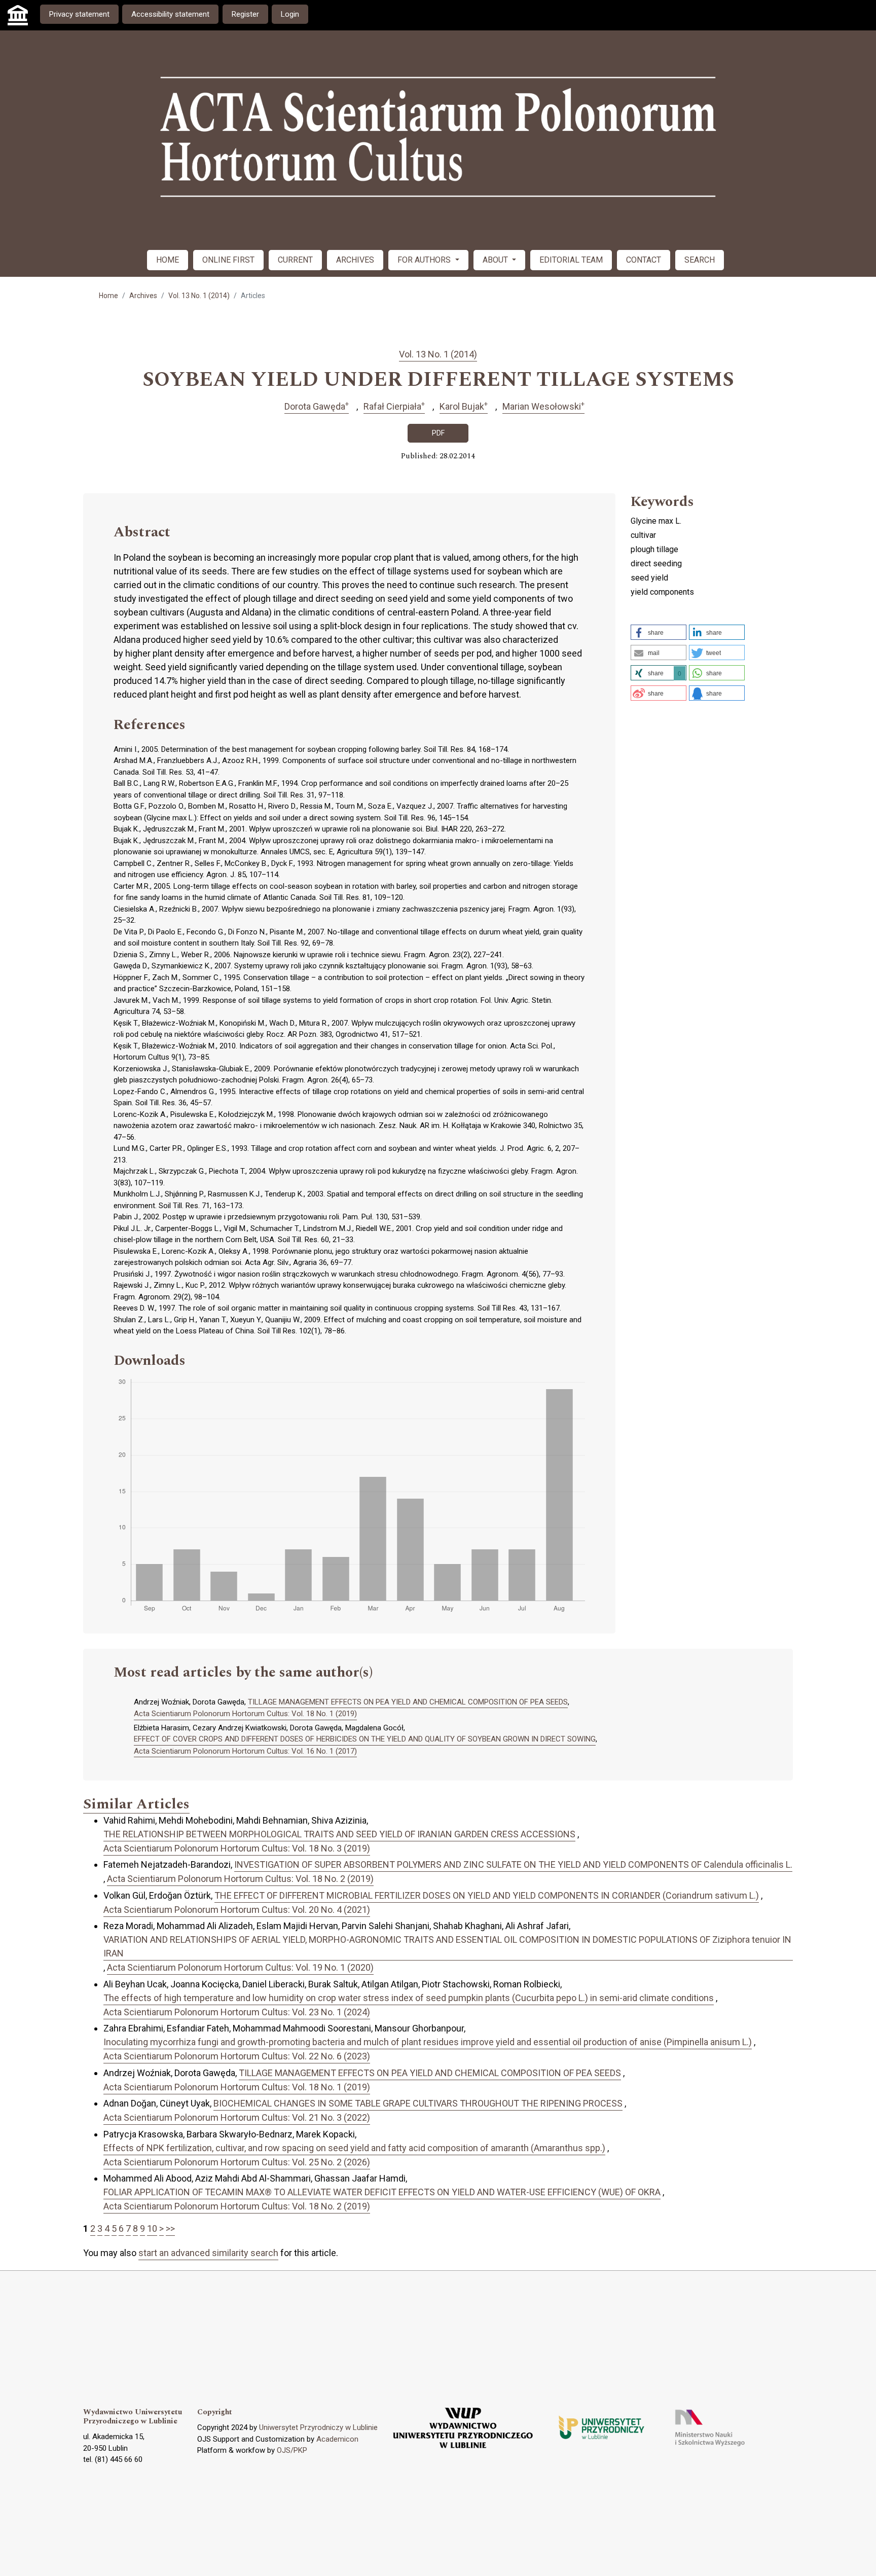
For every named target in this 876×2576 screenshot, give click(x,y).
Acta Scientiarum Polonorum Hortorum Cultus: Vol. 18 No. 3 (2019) (237, 1848)
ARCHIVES (355, 260)
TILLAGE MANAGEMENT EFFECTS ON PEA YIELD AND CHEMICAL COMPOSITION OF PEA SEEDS (408, 1702)
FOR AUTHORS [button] (425, 260)
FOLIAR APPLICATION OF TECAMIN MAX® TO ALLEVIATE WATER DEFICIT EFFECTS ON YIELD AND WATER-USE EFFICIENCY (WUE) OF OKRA (382, 2192)
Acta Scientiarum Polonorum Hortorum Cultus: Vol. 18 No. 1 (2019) (245, 1714)
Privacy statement (79, 14)
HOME (168, 260)
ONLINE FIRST (228, 260)
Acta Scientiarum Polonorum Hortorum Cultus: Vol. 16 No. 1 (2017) (245, 1751)
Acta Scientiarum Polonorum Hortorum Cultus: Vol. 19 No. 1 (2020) (240, 1967)
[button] (659, 632)
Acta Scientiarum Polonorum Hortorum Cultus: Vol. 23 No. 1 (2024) (237, 2012)
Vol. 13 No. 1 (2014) (199, 296)
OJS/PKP (292, 2450)
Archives (143, 296)
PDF (438, 433)
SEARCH (700, 260)
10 (152, 2228)
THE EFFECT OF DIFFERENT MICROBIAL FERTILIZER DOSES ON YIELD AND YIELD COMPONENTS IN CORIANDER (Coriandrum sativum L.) (487, 1895)
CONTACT (644, 260)
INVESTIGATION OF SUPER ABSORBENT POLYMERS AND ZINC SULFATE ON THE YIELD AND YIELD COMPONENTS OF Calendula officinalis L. (513, 1864)
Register (245, 14)
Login (290, 14)
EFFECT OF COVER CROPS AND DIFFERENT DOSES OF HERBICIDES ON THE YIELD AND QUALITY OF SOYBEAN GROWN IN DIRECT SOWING (365, 1739)
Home (108, 296)
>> (170, 2228)
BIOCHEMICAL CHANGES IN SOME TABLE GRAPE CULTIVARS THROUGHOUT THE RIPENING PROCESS (418, 2103)
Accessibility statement (170, 14)
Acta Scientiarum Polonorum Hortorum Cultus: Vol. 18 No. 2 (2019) (240, 1879)
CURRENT (295, 260)
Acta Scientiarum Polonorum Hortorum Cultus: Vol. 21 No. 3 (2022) (237, 2117)
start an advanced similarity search (208, 2253)
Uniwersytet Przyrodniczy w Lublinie (318, 2427)
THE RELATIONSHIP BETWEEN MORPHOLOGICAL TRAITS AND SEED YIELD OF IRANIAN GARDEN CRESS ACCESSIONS (339, 1834)
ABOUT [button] (496, 260)
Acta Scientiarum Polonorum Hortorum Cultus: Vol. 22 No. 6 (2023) (237, 2056)
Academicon (337, 2439)
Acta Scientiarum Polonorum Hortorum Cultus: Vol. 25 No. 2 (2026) (237, 2162)
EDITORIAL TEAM (571, 260)
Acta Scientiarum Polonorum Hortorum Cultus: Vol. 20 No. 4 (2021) (237, 1910)
